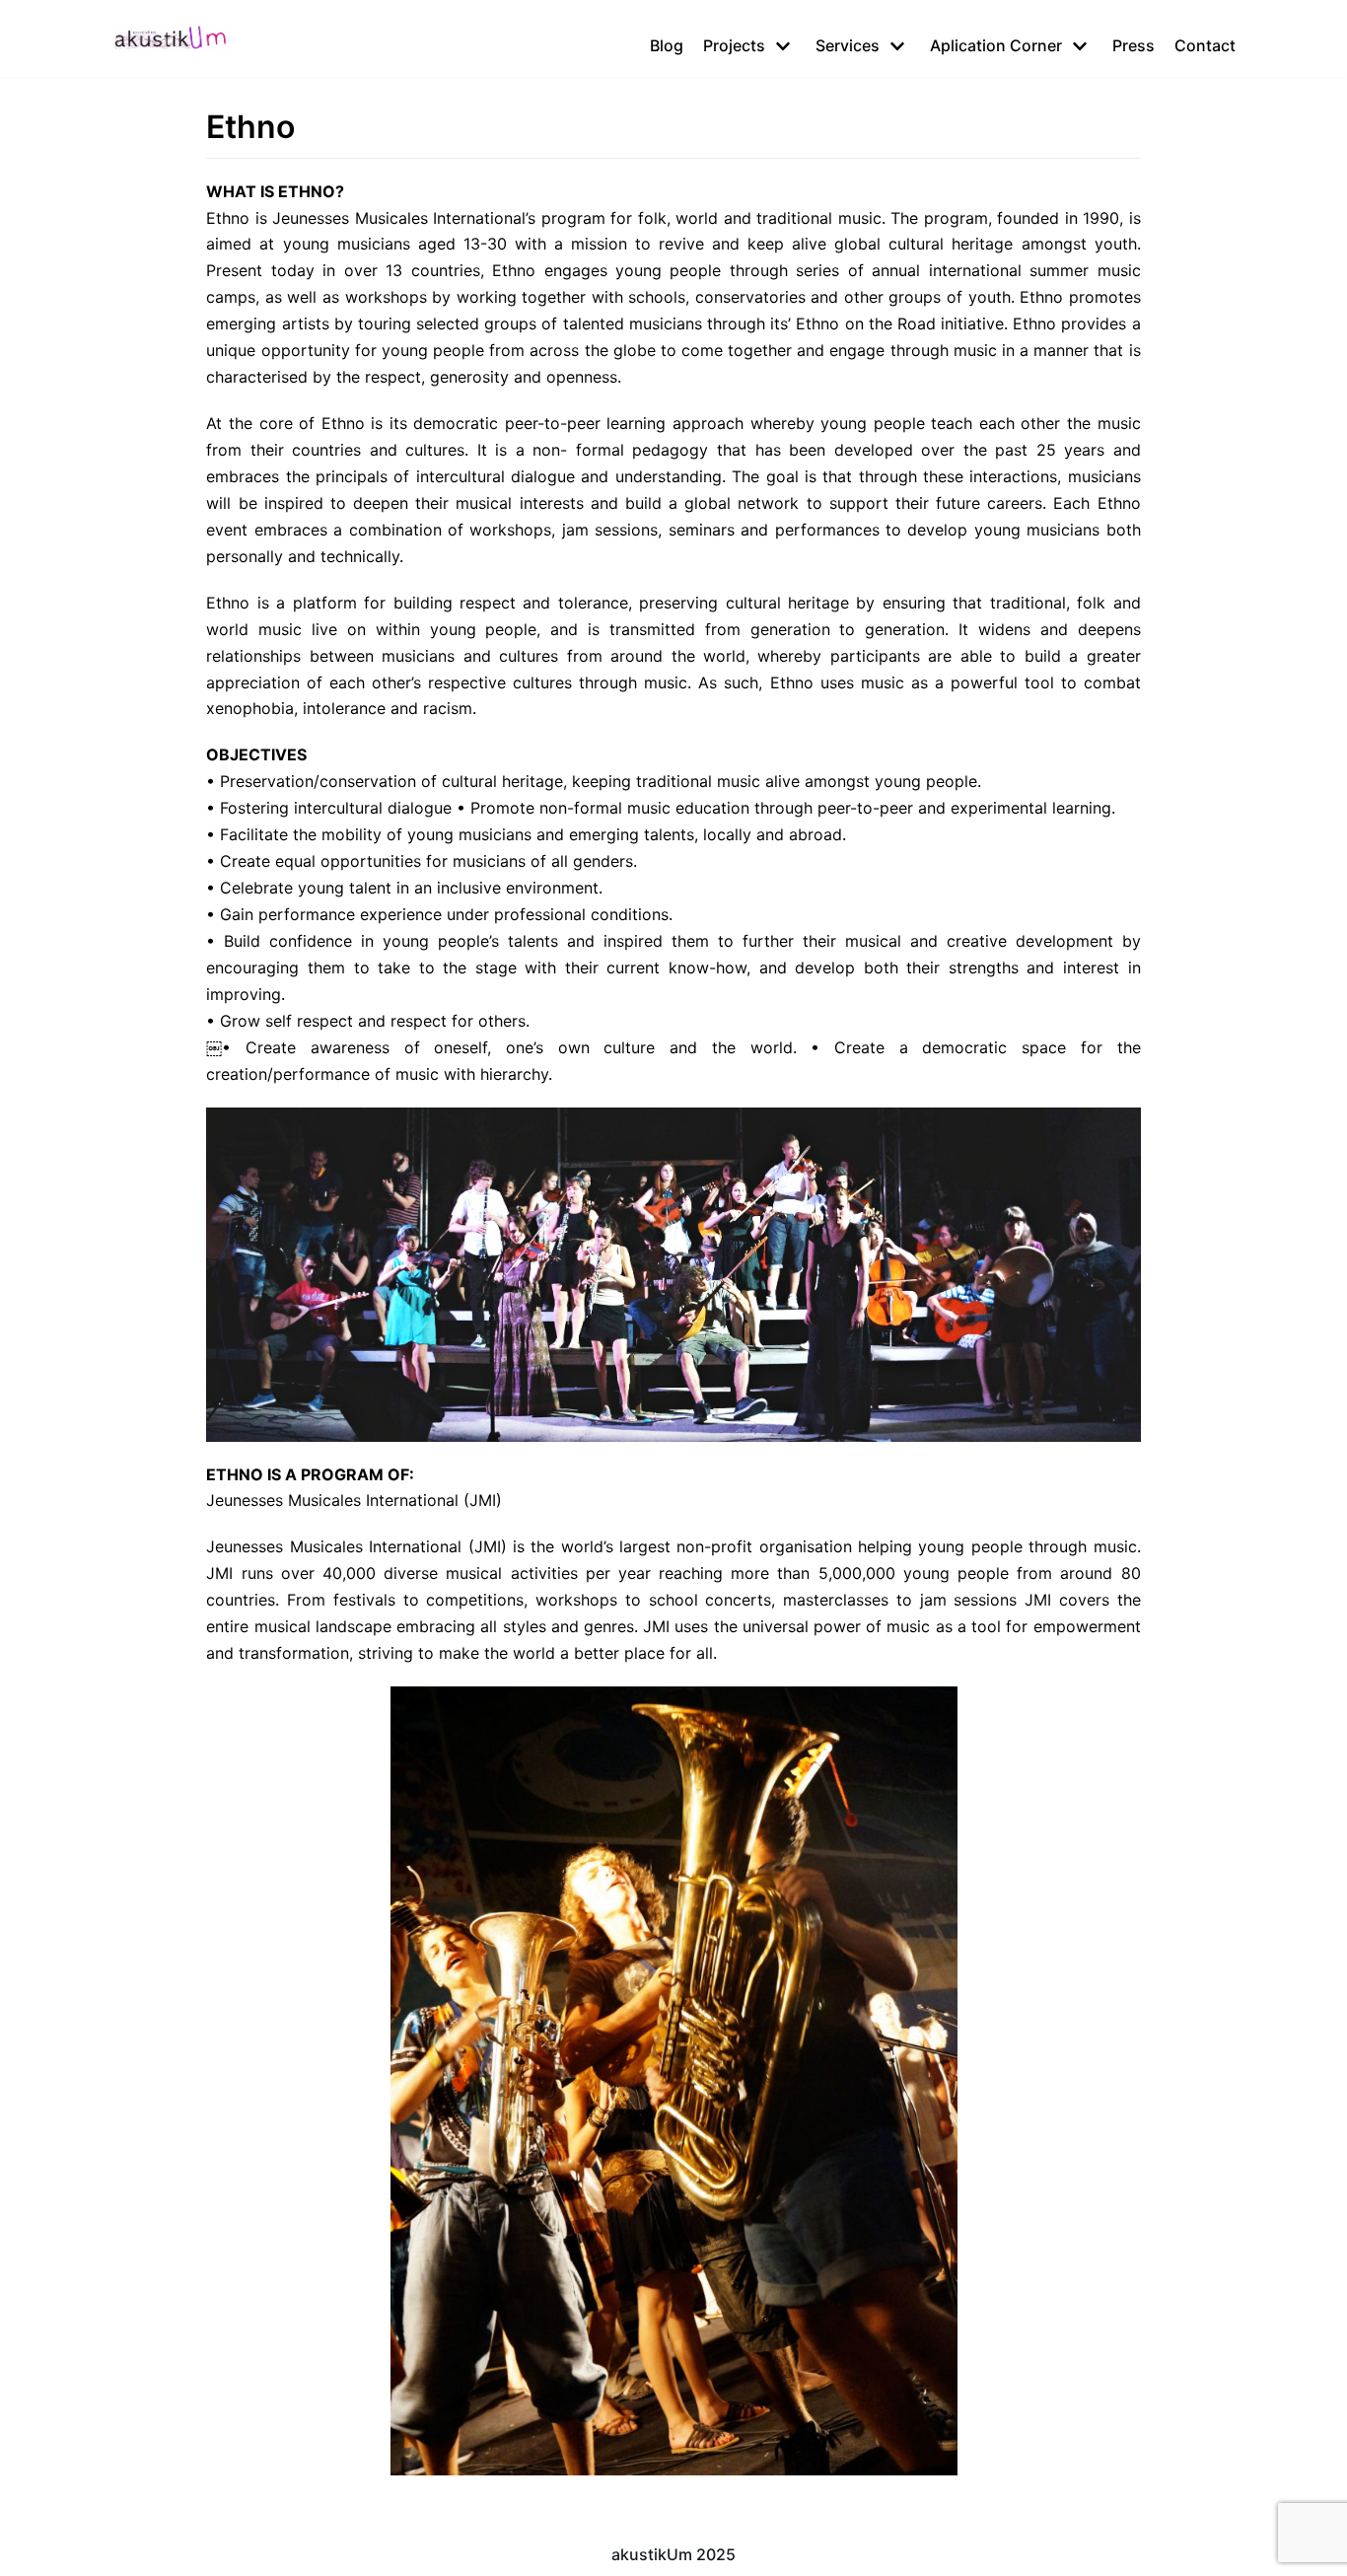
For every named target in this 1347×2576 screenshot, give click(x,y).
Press (1134, 45)
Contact (1205, 45)
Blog (667, 45)
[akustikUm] (171, 38)
